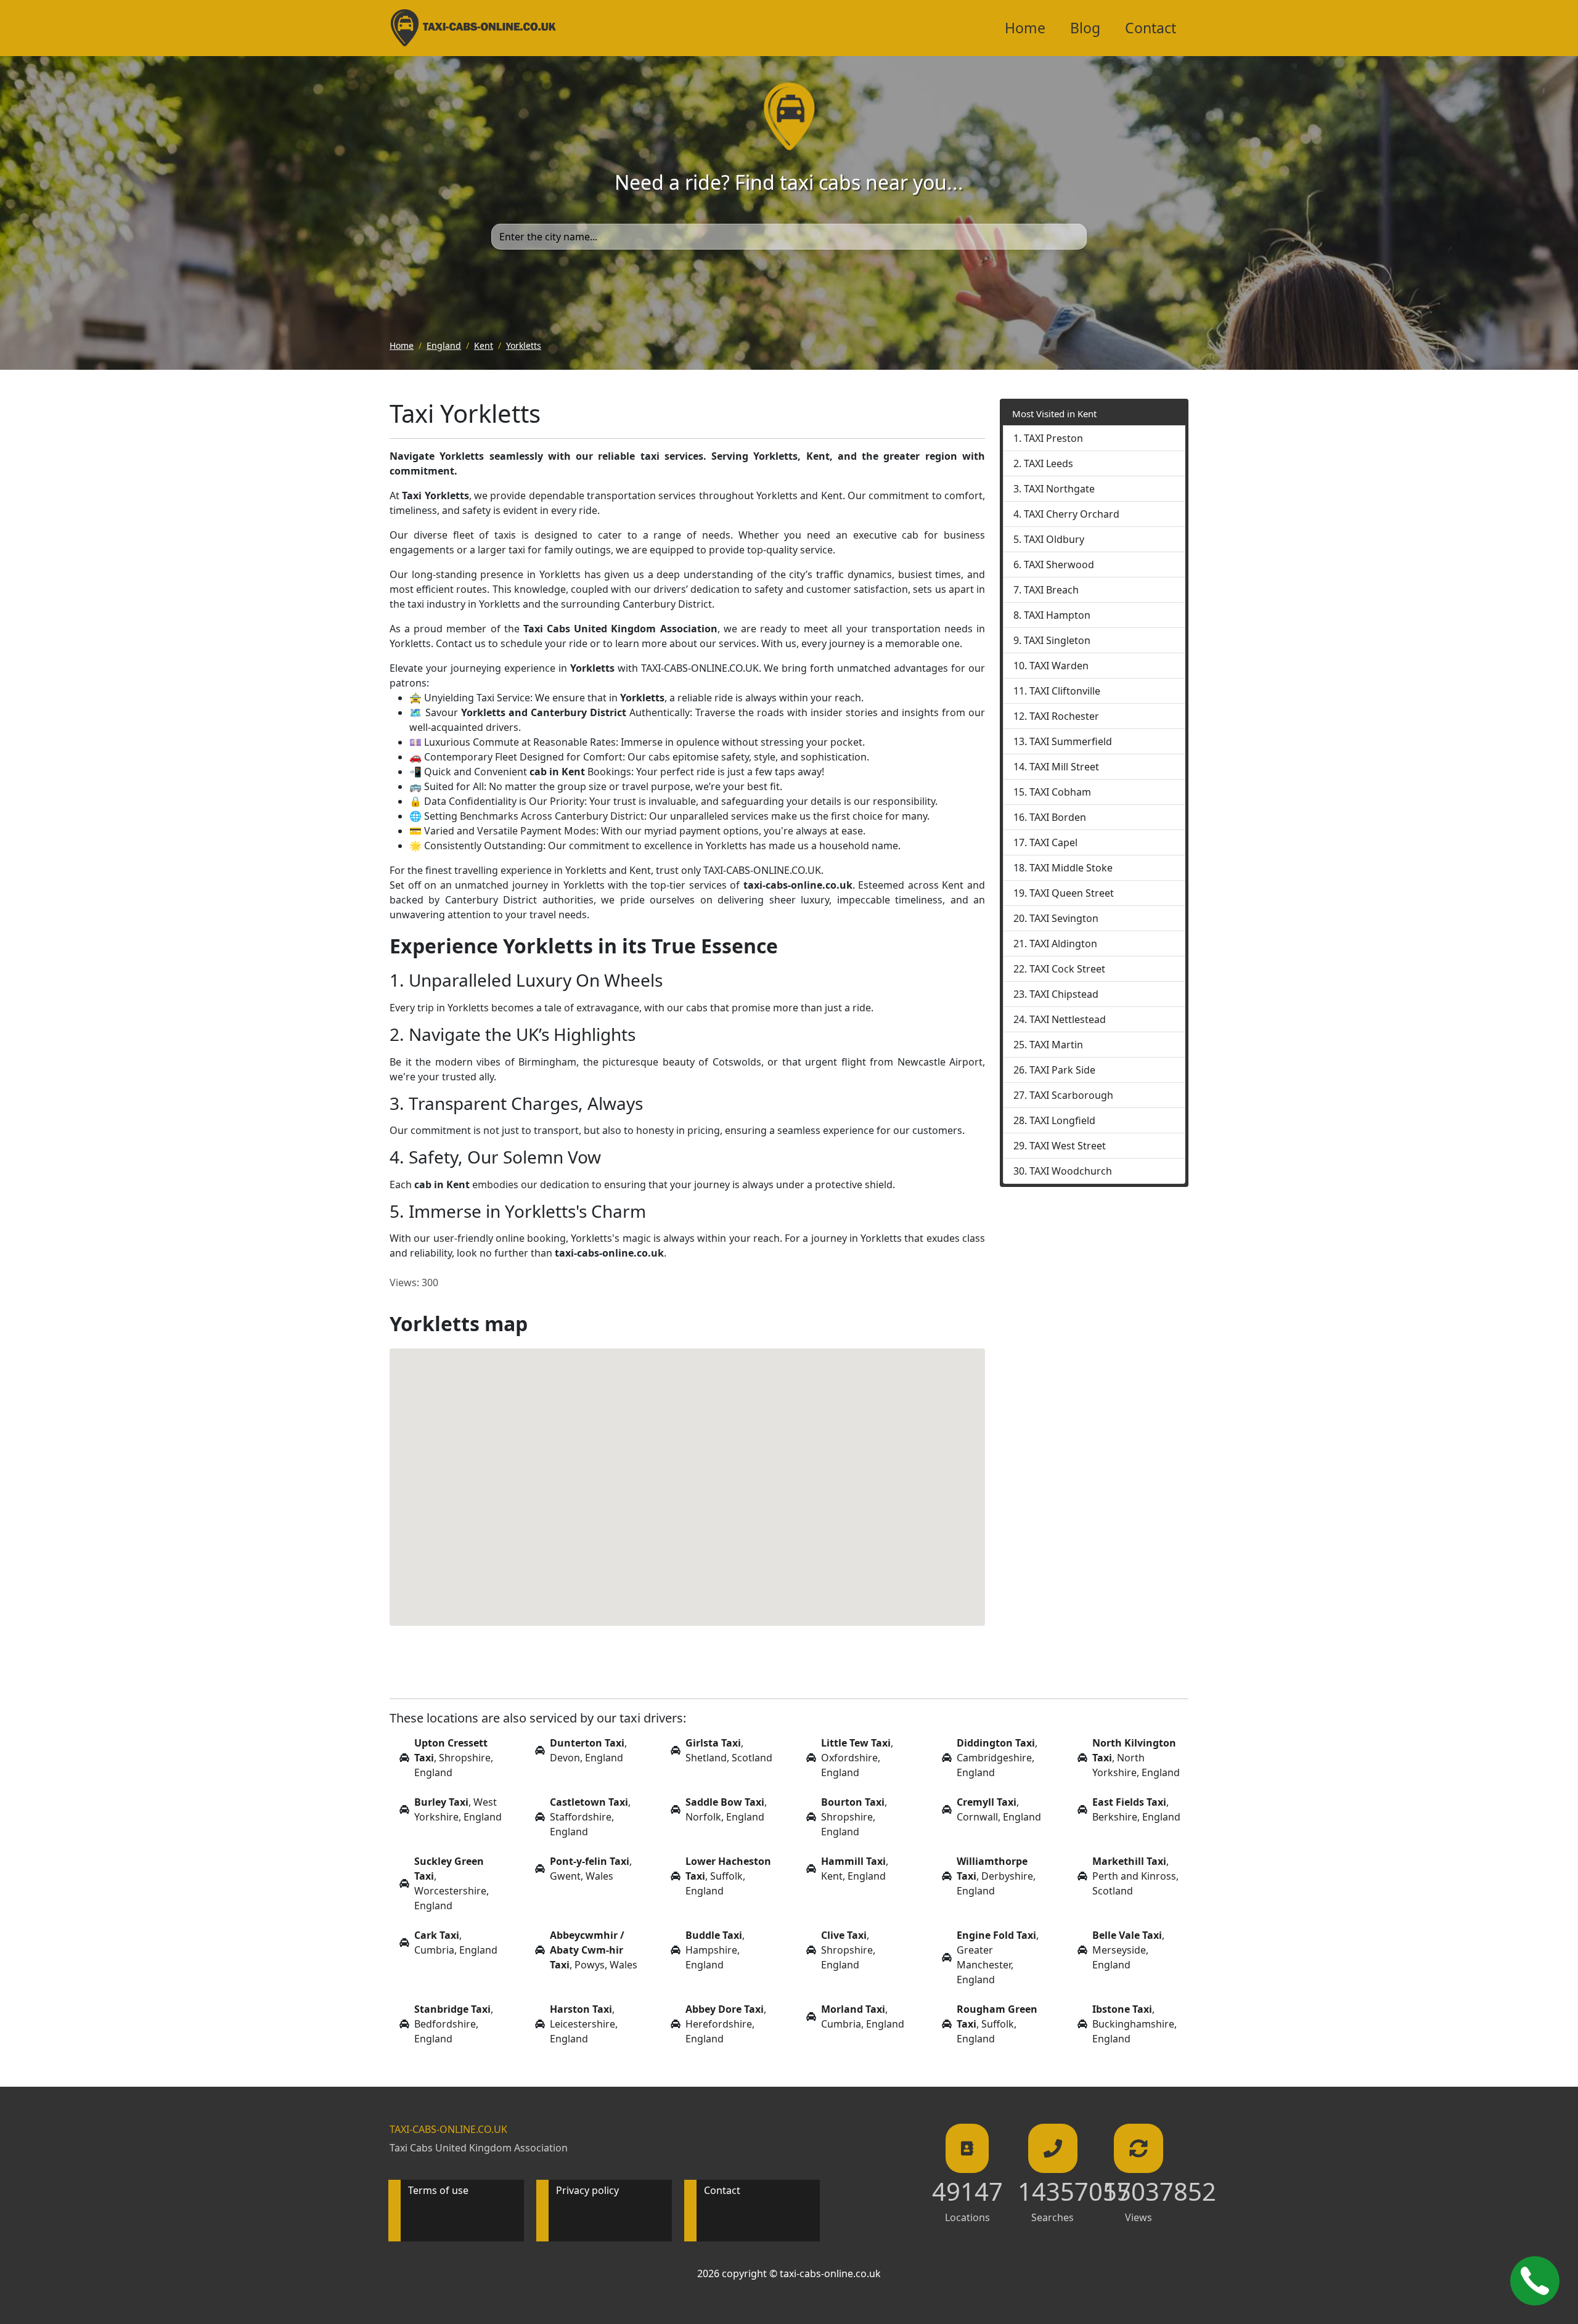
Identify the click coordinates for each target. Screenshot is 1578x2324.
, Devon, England (588, 1750)
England (444, 345)
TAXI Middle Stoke (1071, 868)
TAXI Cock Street (1067, 969)
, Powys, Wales (594, 1950)
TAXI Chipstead (1064, 994)
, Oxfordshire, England (857, 1758)
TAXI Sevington (1064, 918)
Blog (1085, 28)
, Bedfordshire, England (454, 2024)
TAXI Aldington (1063, 944)
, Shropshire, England (454, 1758)
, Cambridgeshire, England (997, 1758)
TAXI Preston (1053, 438)
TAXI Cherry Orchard (1072, 514)
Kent (484, 345)
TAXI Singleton (1057, 640)
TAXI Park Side (1062, 1070)
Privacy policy (587, 2190)
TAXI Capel (1053, 842)
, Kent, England (855, 1869)
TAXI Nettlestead (1068, 1019)
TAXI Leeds (1049, 463)
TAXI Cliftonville (1065, 691)
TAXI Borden (1058, 817)
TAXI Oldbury (1054, 539)
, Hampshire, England (715, 1950)
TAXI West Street (1068, 1146)
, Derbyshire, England (996, 1876)
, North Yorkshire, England (1136, 1758)
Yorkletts (524, 345)
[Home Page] (473, 28)
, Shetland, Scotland (729, 1750)
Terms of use (438, 2190)
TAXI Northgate (1059, 489)
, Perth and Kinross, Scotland (1135, 1876)
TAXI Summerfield (1071, 741)
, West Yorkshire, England (458, 1809)
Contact (1151, 28)
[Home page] (789, 115)
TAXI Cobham (1060, 792)
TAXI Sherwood (1059, 565)
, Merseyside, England (1128, 1950)
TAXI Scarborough (1071, 1095)
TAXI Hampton (1057, 615)
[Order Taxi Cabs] (1535, 2281)
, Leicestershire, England (584, 2024)
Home (1025, 28)
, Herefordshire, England (726, 2024)
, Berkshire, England (1136, 1809)
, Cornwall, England (999, 1809)
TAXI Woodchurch (1071, 1171)
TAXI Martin (1056, 1045)
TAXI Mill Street (1064, 767)
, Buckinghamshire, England (1134, 2024)
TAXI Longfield (1062, 1120)
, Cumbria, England (456, 1943)
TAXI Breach (1051, 590)
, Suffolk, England (728, 1876)
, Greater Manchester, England (998, 1957)
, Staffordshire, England (590, 1817)
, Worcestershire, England (452, 1883)
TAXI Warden (1059, 666)
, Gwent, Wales (591, 1869)
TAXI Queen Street (1072, 893)
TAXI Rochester (1064, 716)
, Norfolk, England (726, 1809)
